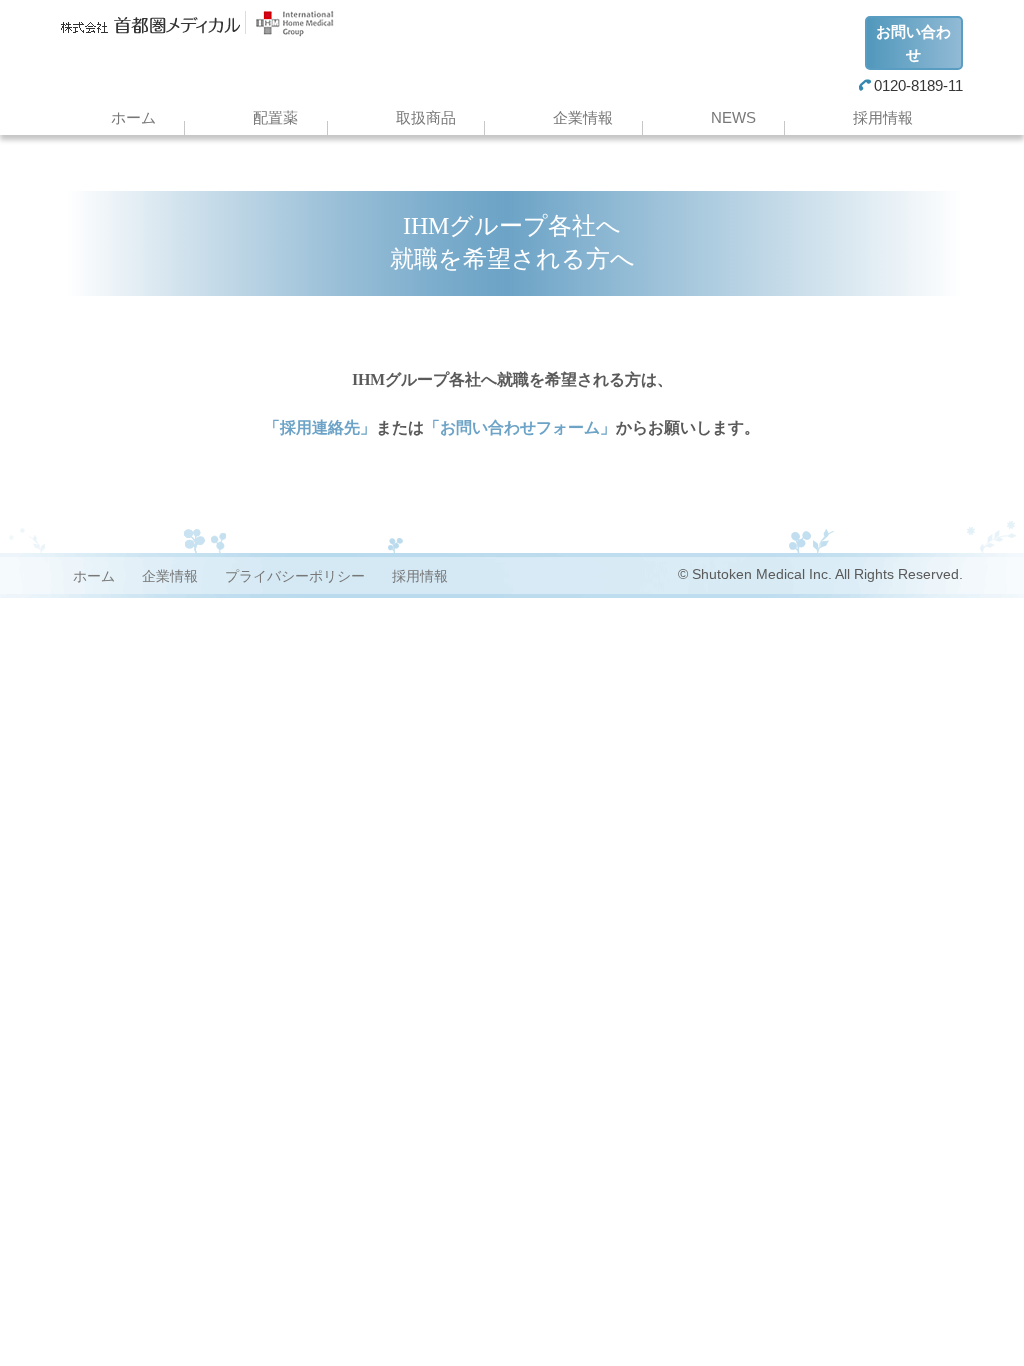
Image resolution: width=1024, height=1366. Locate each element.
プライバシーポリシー (295, 576)
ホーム (133, 117)
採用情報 (883, 117)
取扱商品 (426, 117)
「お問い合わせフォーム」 (520, 427)
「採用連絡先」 (320, 427)
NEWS (733, 117)
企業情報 (583, 117)
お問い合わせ (913, 43)
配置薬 (275, 117)
